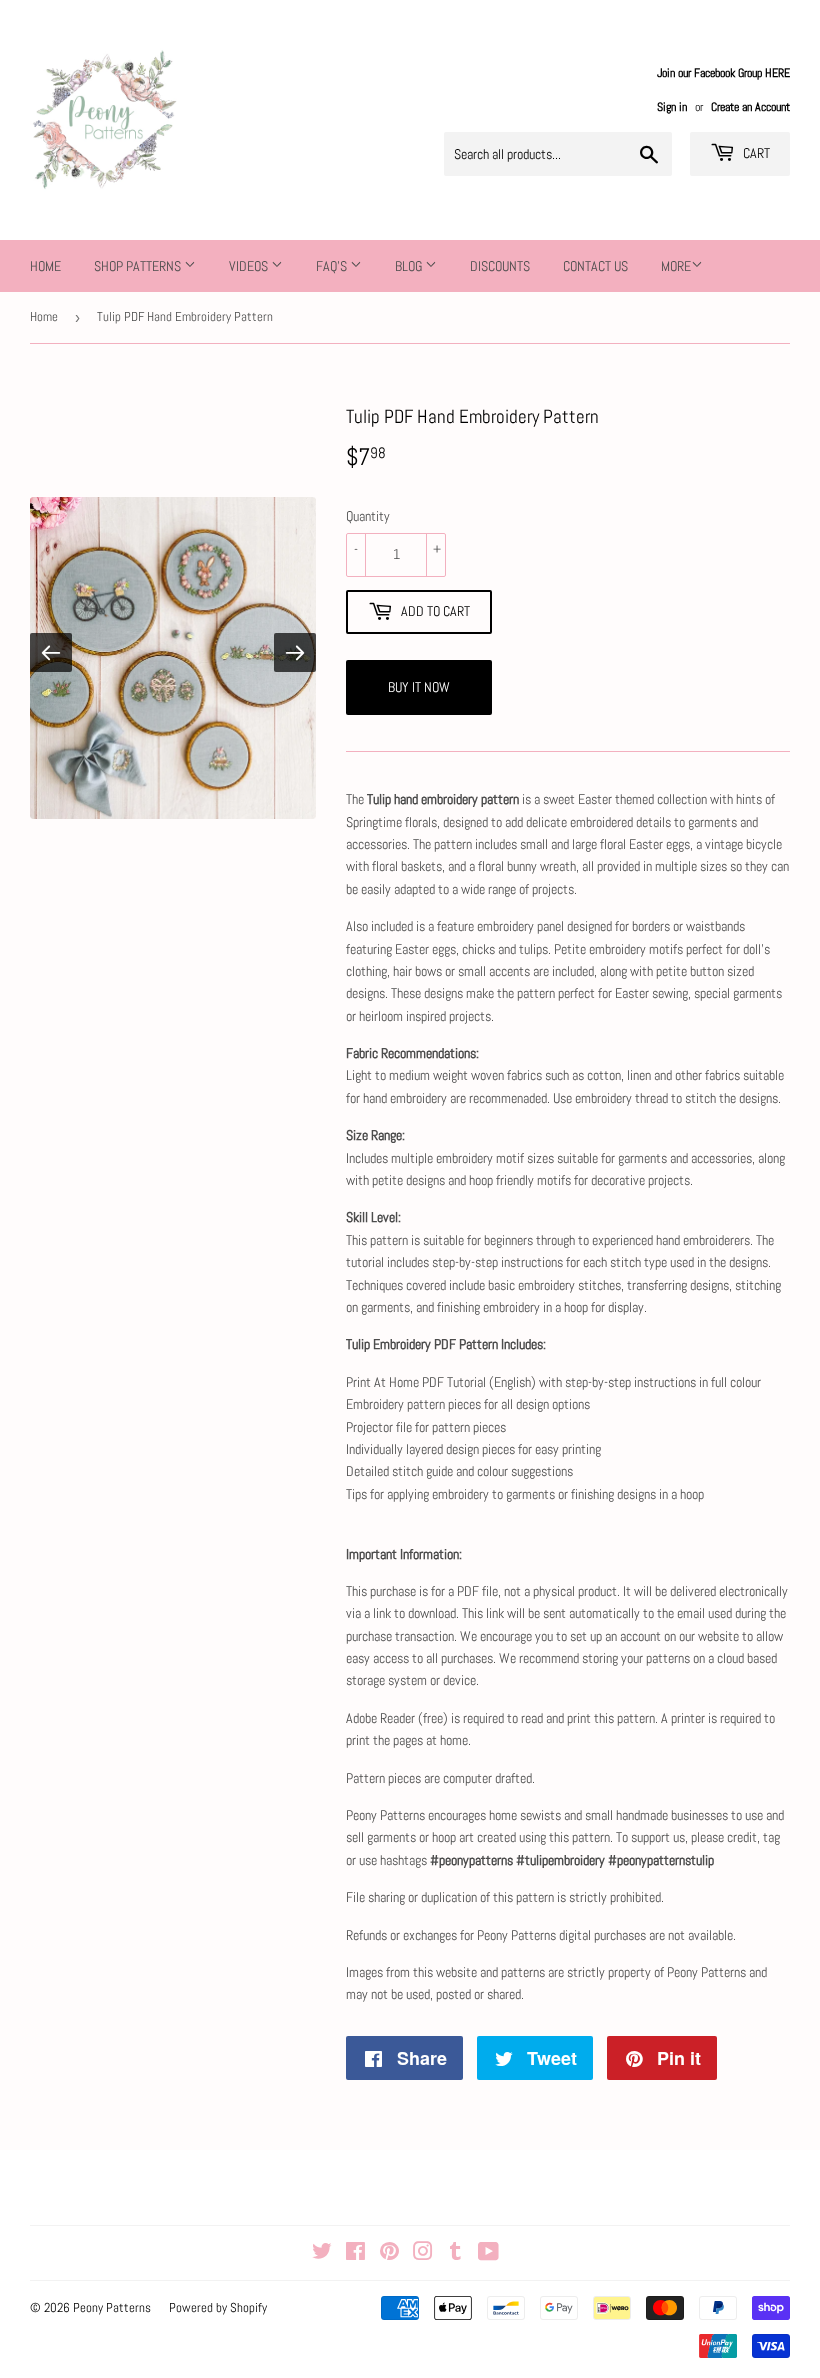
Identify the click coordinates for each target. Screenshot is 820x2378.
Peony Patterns (112, 2307)
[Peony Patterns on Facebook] (355, 2254)
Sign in (672, 107)
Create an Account (750, 107)
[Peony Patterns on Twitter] (322, 2254)
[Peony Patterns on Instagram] (423, 2254)
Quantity (368, 516)
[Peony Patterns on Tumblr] (455, 2254)
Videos (250, 266)
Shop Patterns (139, 266)
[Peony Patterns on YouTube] (488, 2254)
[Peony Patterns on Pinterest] (389, 2254)
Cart (755, 153)
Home (45, 266)
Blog (410, 266)
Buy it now (419, 687)
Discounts (500, 266)
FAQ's (333, 266)
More (676, 266)
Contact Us (595, 266)
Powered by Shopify (218, 2307)
